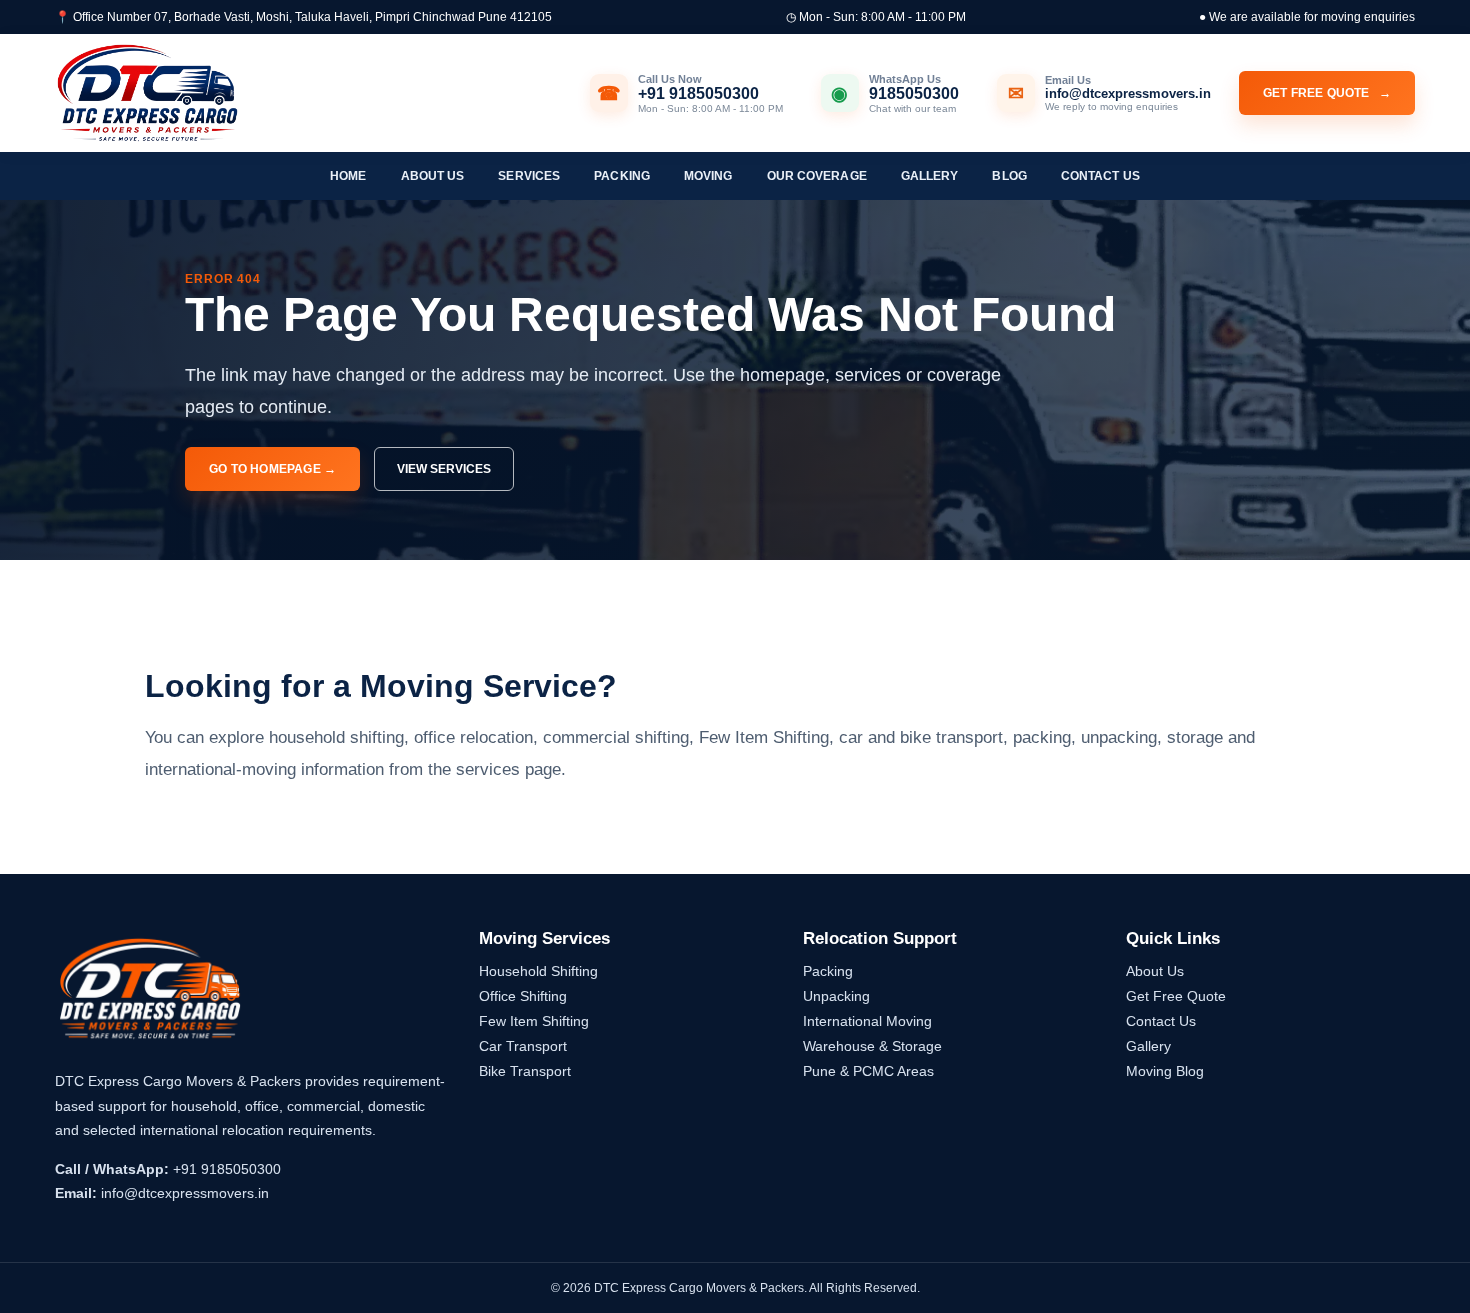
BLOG (1009, 176)
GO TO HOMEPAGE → (272, 469)
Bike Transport (525, 1071)
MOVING (708, 176)
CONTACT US (1100, 176)
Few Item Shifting (534, 1021)
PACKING (622, 176)
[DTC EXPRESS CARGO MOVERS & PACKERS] (147, 93)
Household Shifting (538, 971)
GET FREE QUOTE (1327, 93)
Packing (828, 971)
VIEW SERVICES (444, 469)
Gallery (1148, 1046)
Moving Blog (1165, 1071)
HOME (348, 176)
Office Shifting (523, 996)
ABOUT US (433, 176)
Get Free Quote (1176, 996)
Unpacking (836, 996)
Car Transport (523, 1046)
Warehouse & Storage (872, 1046)
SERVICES (529, 176)
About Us (1155, 971)
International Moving (867, 1021)
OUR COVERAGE (817, 176)
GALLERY (930, 176)
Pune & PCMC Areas (868, 1071)
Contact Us (1161, 1021)
